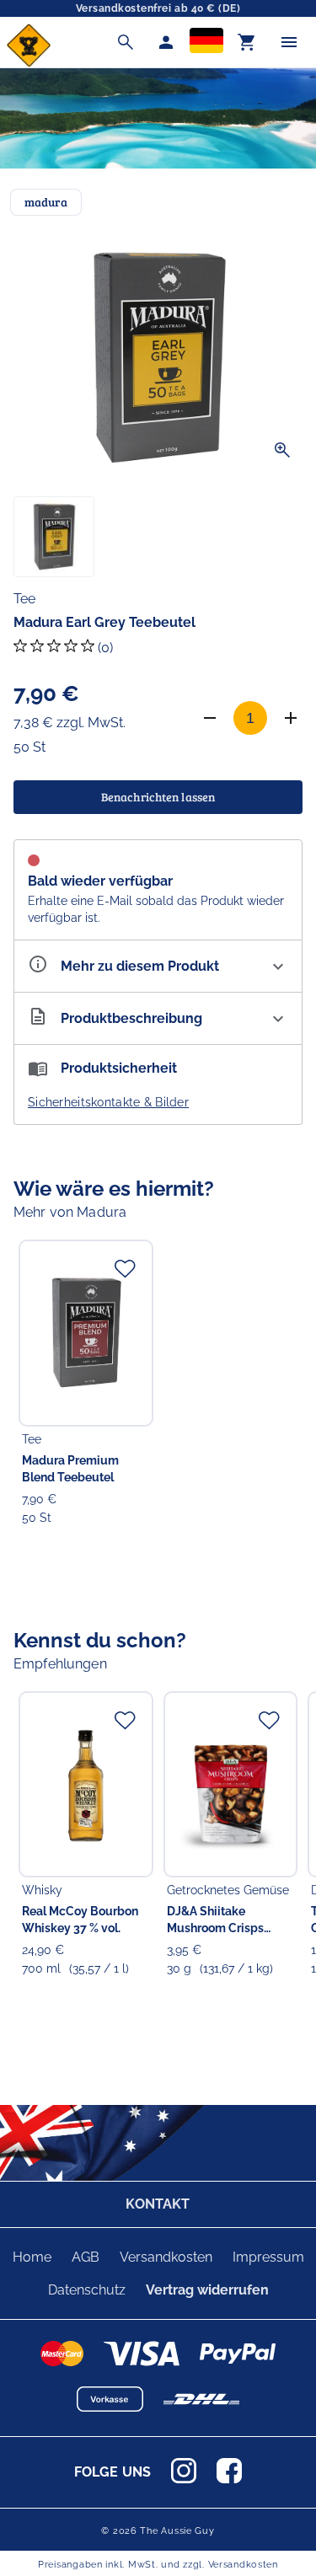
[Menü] (289, 42)
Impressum (268, 2257)
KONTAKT (158, 2204)
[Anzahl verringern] (210, 718)
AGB (86, 2257)
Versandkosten (166, 2257)
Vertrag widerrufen (207, 2290)
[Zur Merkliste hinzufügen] (125, 1268)
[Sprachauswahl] (206, 42)
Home (32, 2257)
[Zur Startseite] (29, 63)
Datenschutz (87, 2290)
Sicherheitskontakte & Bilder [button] (108, 1102)
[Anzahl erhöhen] (291, 718)
